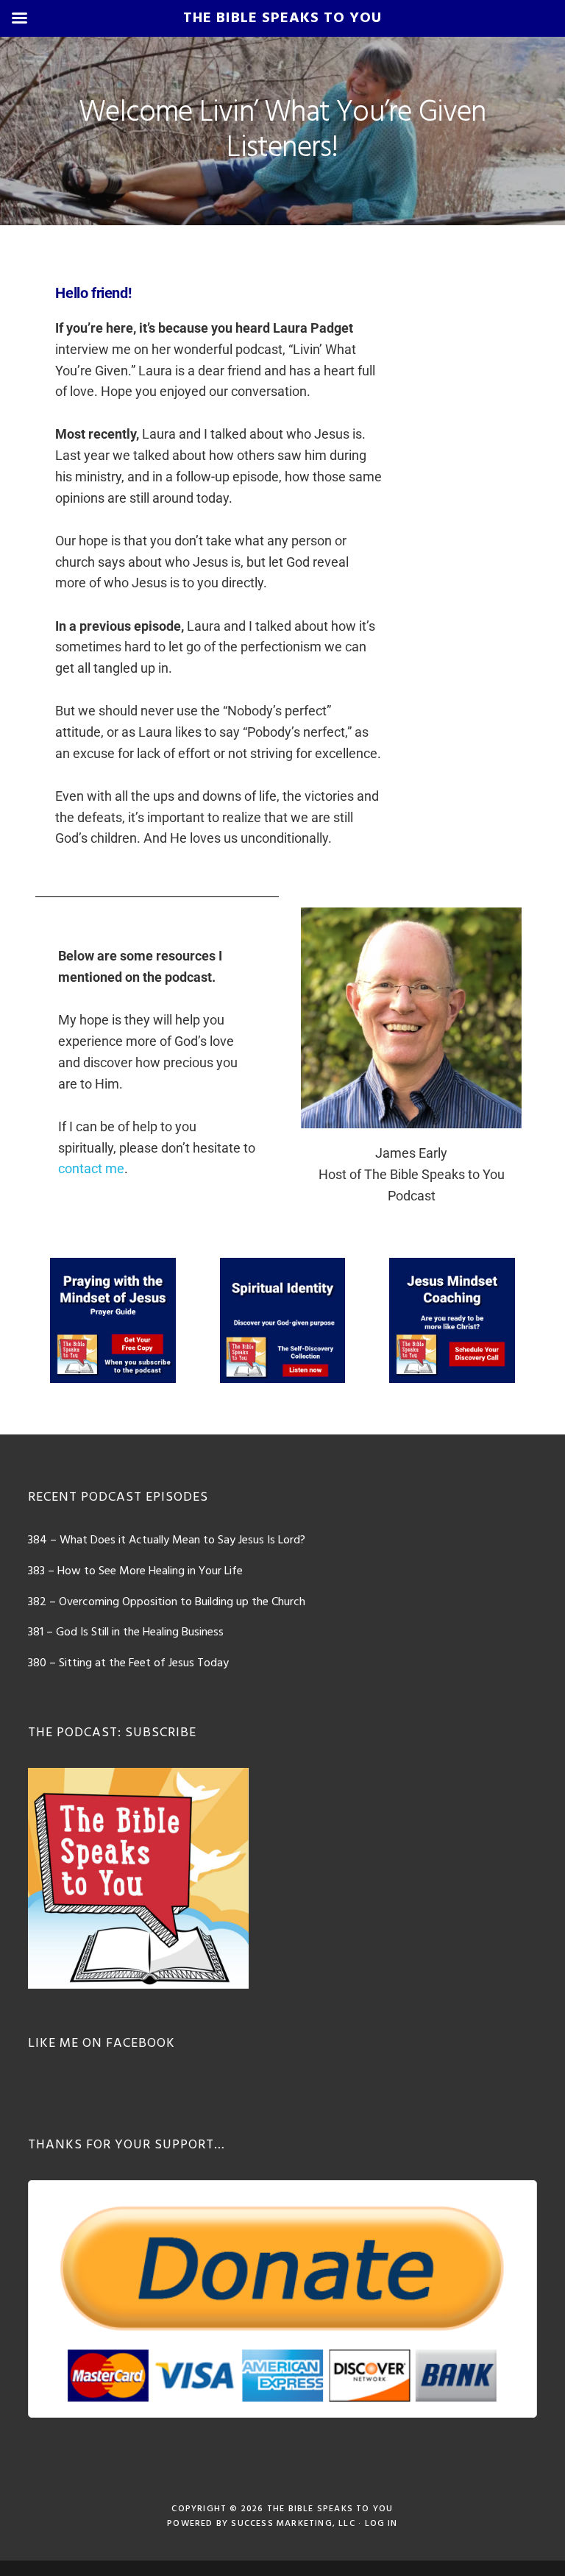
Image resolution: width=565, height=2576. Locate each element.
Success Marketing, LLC (293, 2524)
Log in (381, 2524)
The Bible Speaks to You (330, 2509)
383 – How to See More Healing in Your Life (135, 1571)
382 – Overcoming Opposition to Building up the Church (167, 1602)
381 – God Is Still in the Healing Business (126, 1632)
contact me (91, 1168)
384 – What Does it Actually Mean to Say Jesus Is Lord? (167, 1540)
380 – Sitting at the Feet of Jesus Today (128, 1663)
